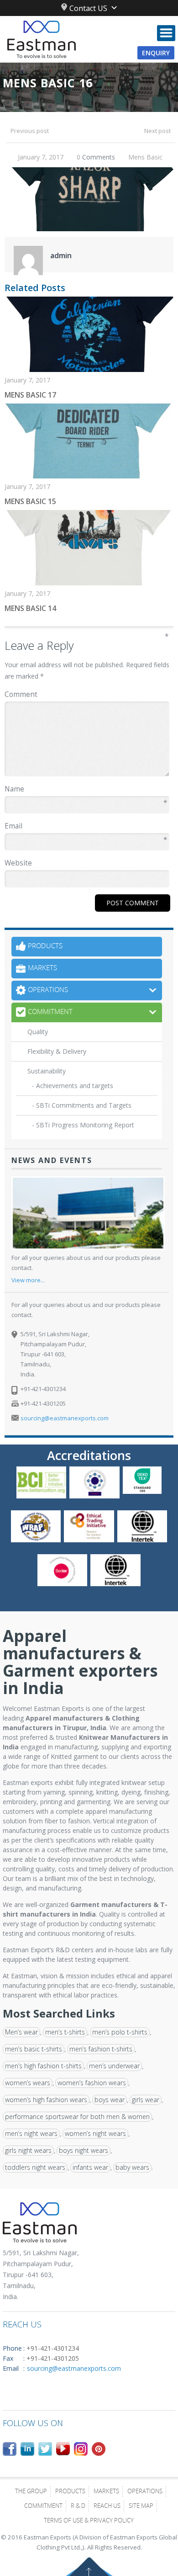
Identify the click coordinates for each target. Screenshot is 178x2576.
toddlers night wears (35, 2167)
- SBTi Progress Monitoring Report (83, 1125)
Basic (154, 157)
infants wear (90, 2167)
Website (18, 863)
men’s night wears (31, 2133)
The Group (31, 2492)
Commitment (43, 2507)
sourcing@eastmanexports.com (65, 1418)
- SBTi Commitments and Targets (82, 1105)
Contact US (88, 8)
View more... (28, 1280)
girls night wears (28, 2150)
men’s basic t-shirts (34, 2049)
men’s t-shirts (65, 2032)
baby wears (132, 2167)
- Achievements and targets (73, 1086)
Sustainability (47, 1071)
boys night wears (84, 2150)
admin (61, 255)
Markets (106, 2492)
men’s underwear (114, 2066)
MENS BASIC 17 (30, 395)
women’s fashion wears (92, 2083)
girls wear (146, 2100)
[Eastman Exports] (89, 39)
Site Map (141, 2507)
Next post (157, 131)
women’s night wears (95, 2133)
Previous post (30, 131)
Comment (87, 694)
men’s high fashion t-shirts (43, 2066)
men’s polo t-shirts (120, 2032)
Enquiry (156, 53)
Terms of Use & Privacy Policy (89, 2521)
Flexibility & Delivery (57, 1051)
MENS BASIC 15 (30, 501)
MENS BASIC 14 (30, 608)
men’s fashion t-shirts (101, 2049)
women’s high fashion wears (46, 2100)
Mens (136, 157)
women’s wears (28, 2083)
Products (70, 2492)
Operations (145, 2492)
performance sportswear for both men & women (77, 2117)
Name (86, 789)
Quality (38, 1032)
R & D (78, 2507)
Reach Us (107, 2507)
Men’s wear (21, 2032)
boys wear (110, 2100)
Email (86, 826)
